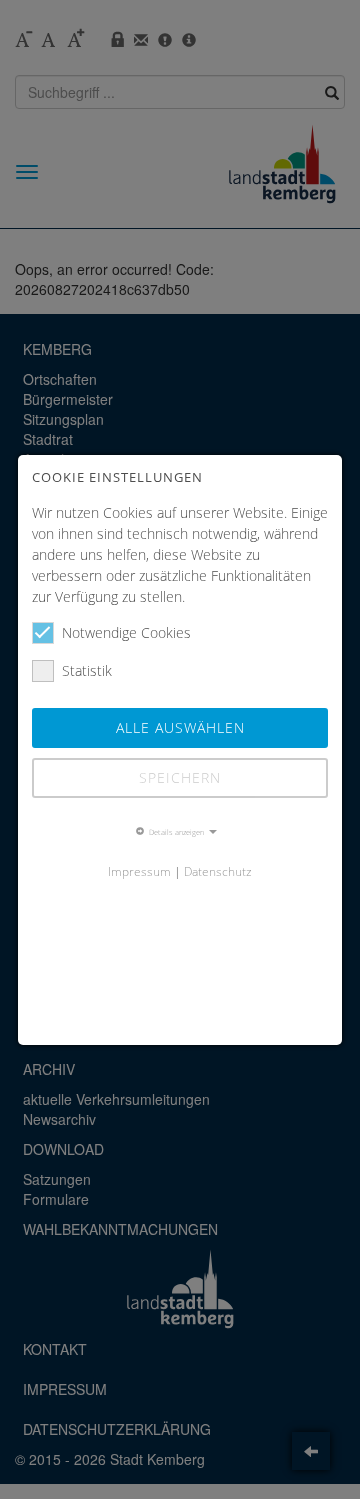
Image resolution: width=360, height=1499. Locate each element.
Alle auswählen (180, 727)
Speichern (180, 777)
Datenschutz (218, 871)
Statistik (87, 670)
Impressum (139, 871)
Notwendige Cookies (126, 632)
